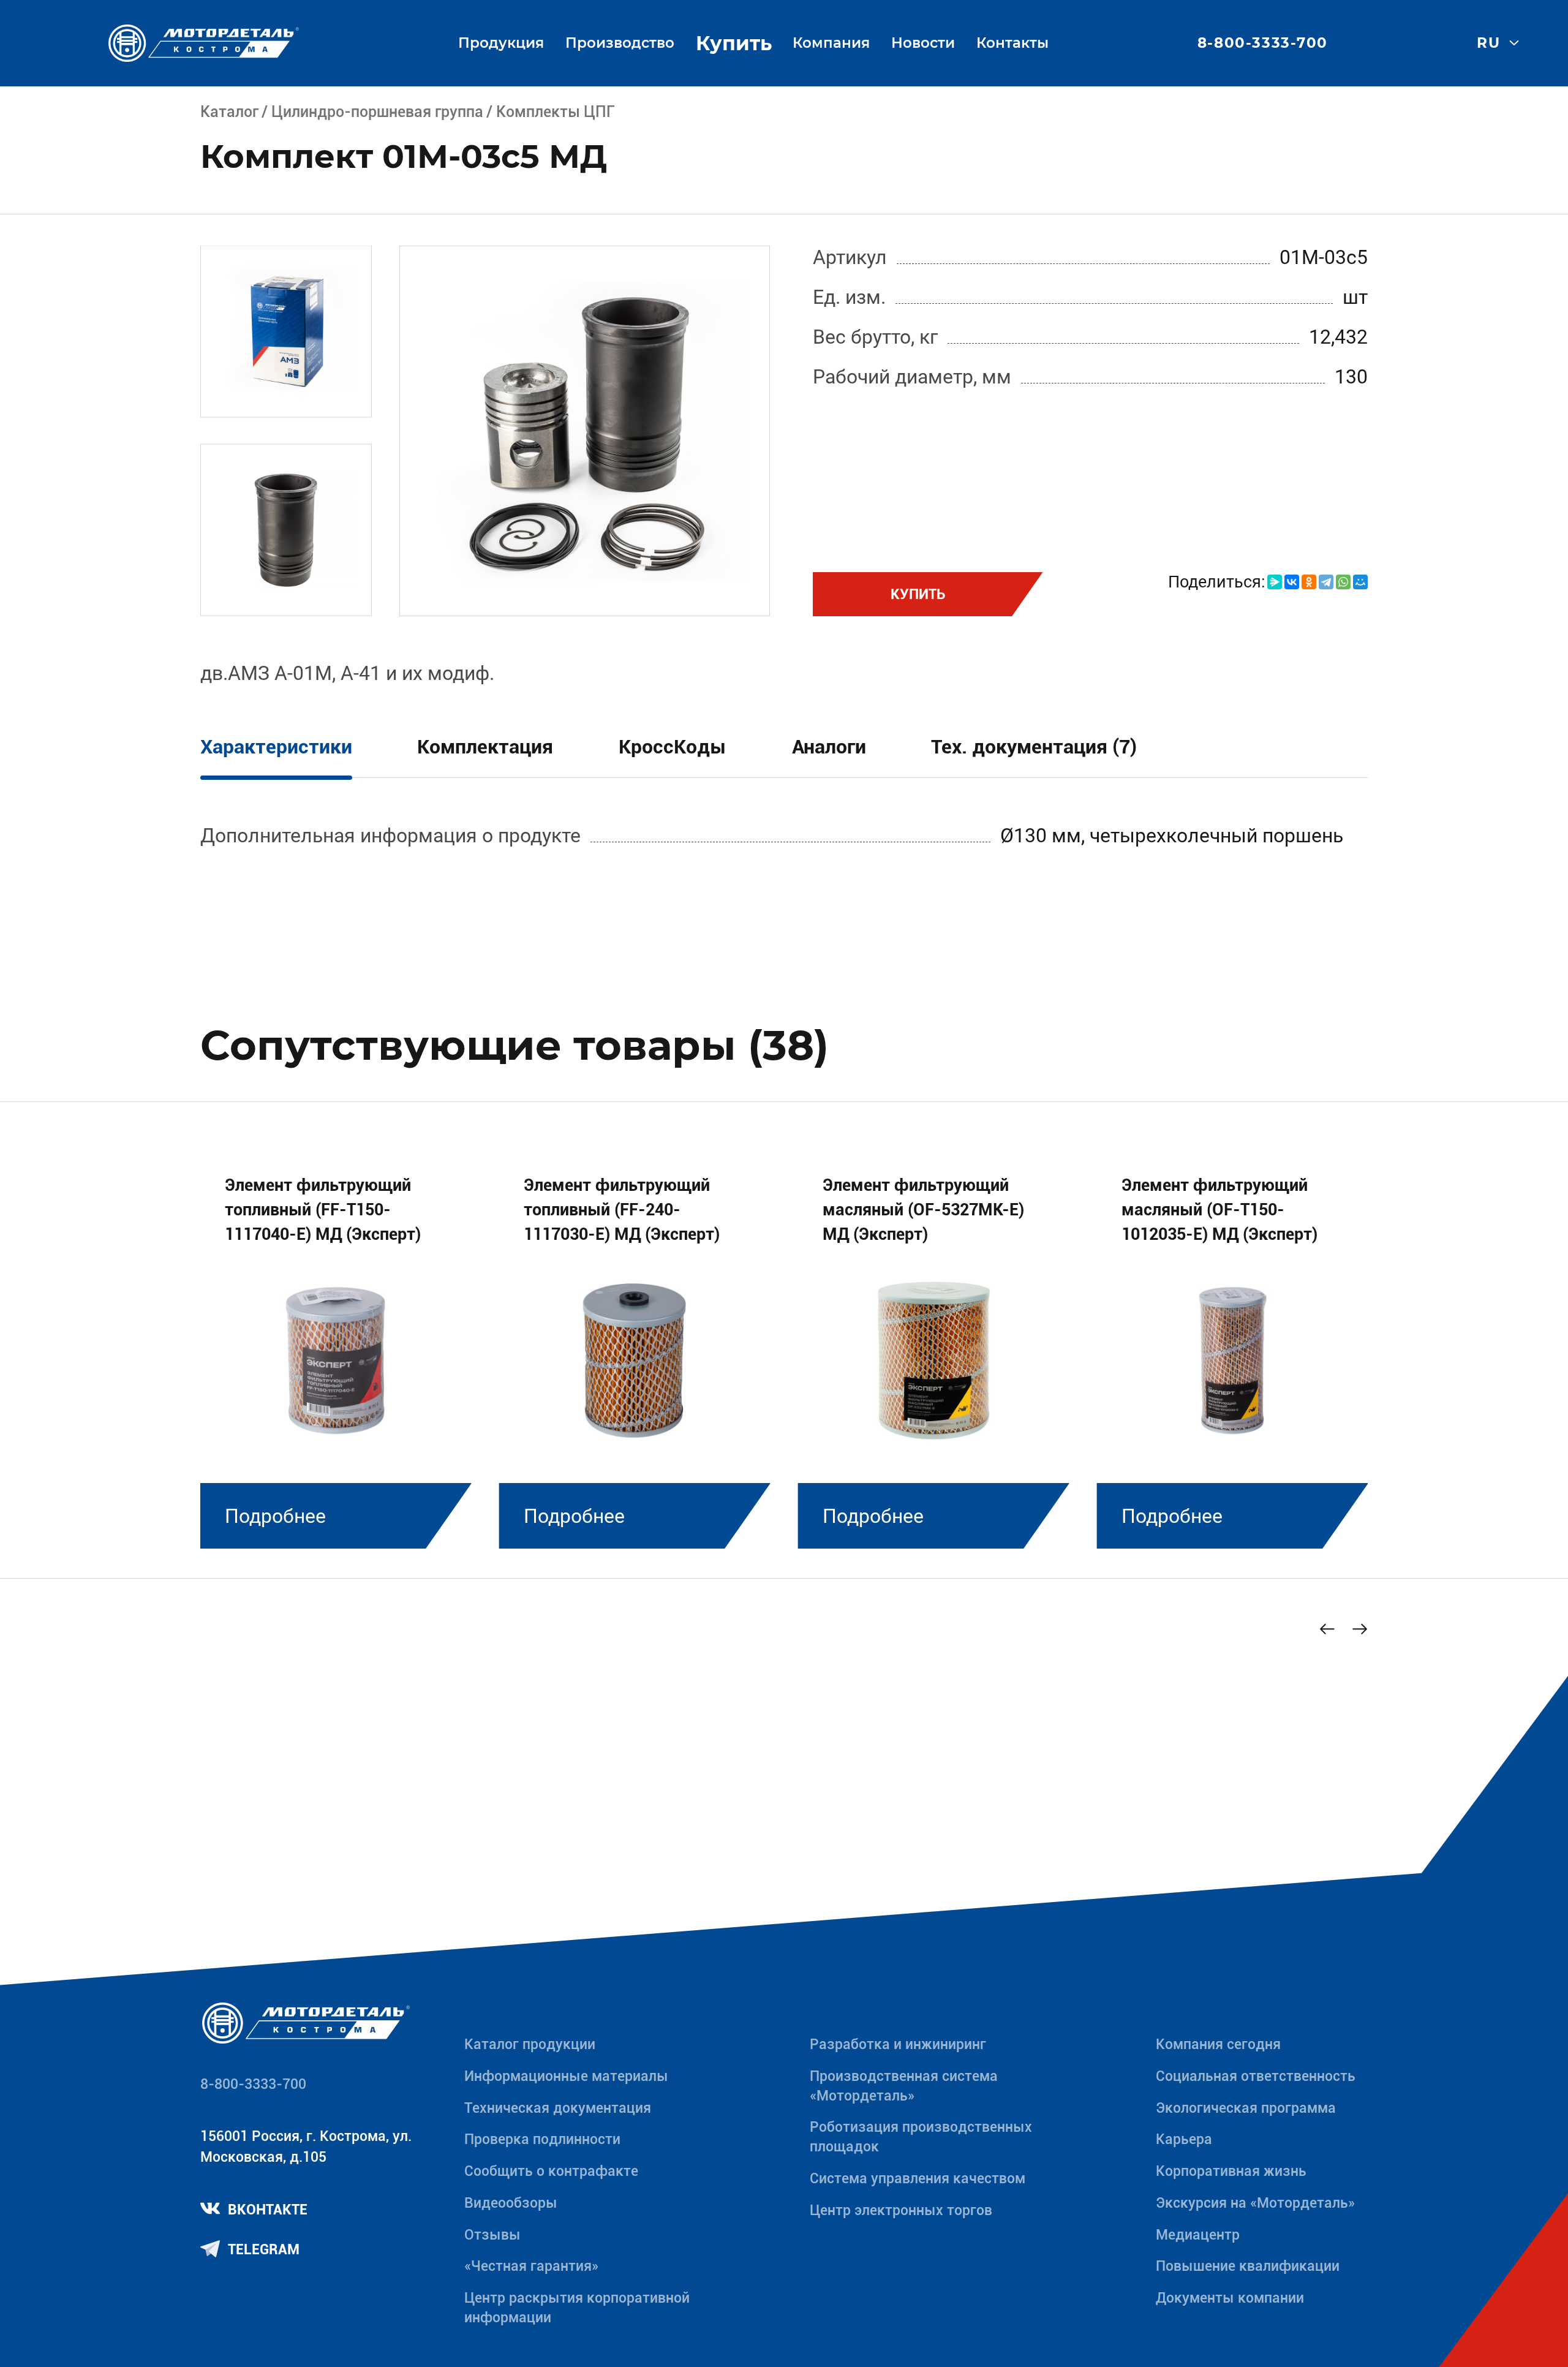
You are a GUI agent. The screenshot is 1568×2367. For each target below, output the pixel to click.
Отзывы (492, 2235)
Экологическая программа (1246, 2108)
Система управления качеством (918, 2179)
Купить (734, 43)
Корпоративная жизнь (1231, 2171)
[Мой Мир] (1360, 582)
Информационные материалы (566, 2076)
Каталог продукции (530, 2044)
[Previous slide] (1327, 1629)
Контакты (1012, 43)
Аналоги (829, 747)
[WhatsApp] (1343, 582)
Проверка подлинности (542, 2139)
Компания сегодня (1218, 2044)
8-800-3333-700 (1263, 43)
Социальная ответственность (1256, 2076)
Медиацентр (1198, 2235)
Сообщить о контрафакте (551, 2171)
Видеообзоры (511, 2203)
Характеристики (276, 747)
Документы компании (1230, 2298)
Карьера (1184, 2139)
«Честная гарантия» (531, 2266)
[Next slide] (1360, 1629)
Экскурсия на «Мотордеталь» (1255, 2203)
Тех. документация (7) (1034, 747)
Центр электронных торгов (901, 2210)
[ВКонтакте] (1292, 582)
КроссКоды (673, 747)
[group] (336, 1346)
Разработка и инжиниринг (898, 2044)
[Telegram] (1326, 582)
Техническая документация (558, 2108)
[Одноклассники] (1309, 582)
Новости (923, 43)
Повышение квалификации (1248, 2266)
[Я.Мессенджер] (1275, 582)
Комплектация (485, 747)
